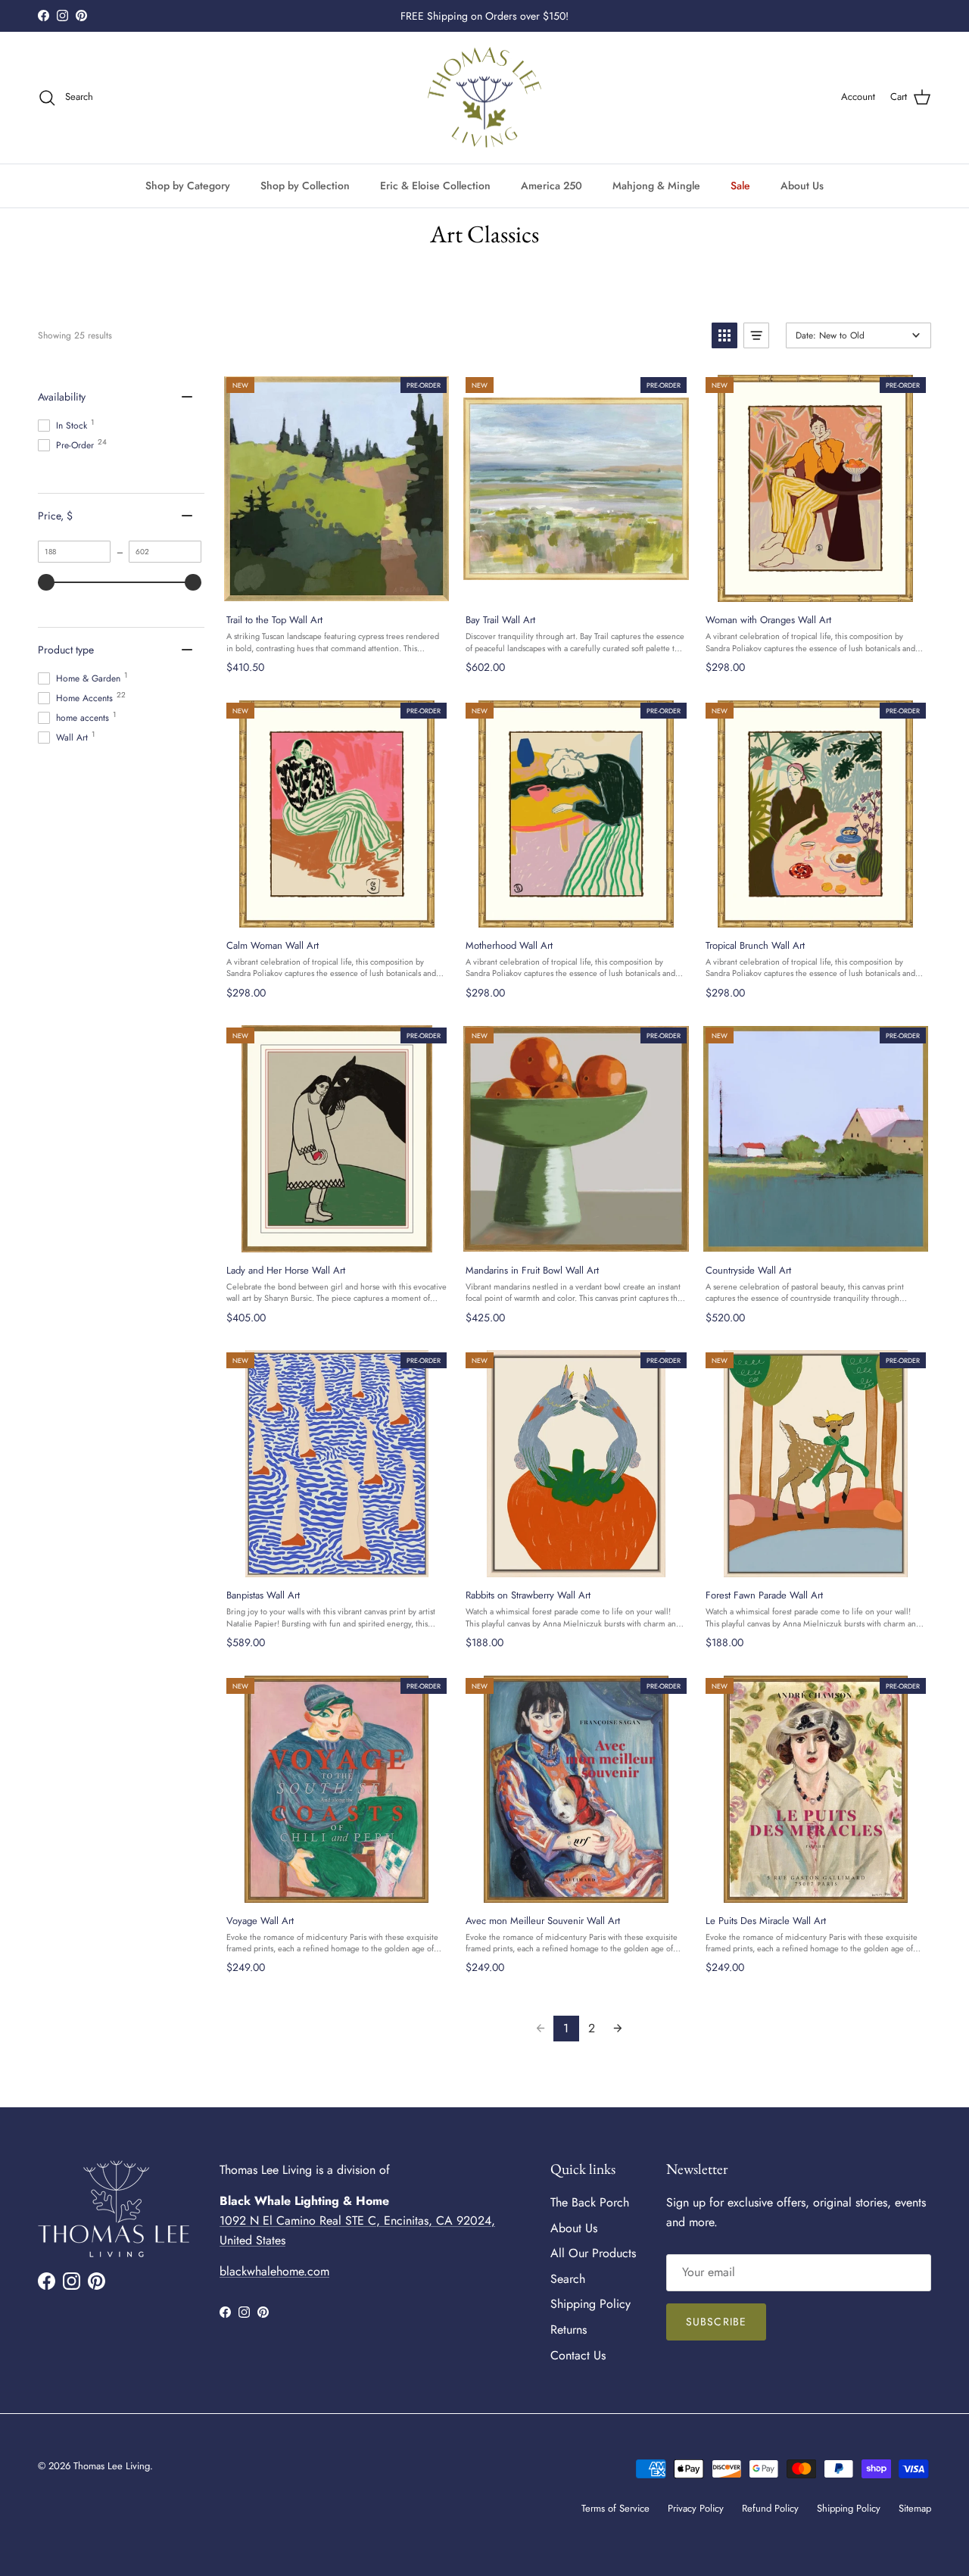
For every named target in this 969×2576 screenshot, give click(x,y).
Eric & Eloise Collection (435, 185)
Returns (569, 2330)
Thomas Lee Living (112, 2466)
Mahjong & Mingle (656, 185)
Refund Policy (770, 2508)
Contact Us (578, 2355)
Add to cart (336, 586)
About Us (802, 185)
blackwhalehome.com (274, 2271)
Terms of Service (615, 2508)
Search (568, 2279)
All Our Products (593, 2253)
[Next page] (618, 2029)
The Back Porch (590, 2202)
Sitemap (915, 2508)
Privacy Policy (696, 2508)
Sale (740, 185)
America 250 (551, 185)
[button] (724, 335)
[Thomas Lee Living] (484, 98)
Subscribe (716, 2322)
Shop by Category (188, 185)
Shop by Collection (305, 185)
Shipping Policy (590, 2304)
